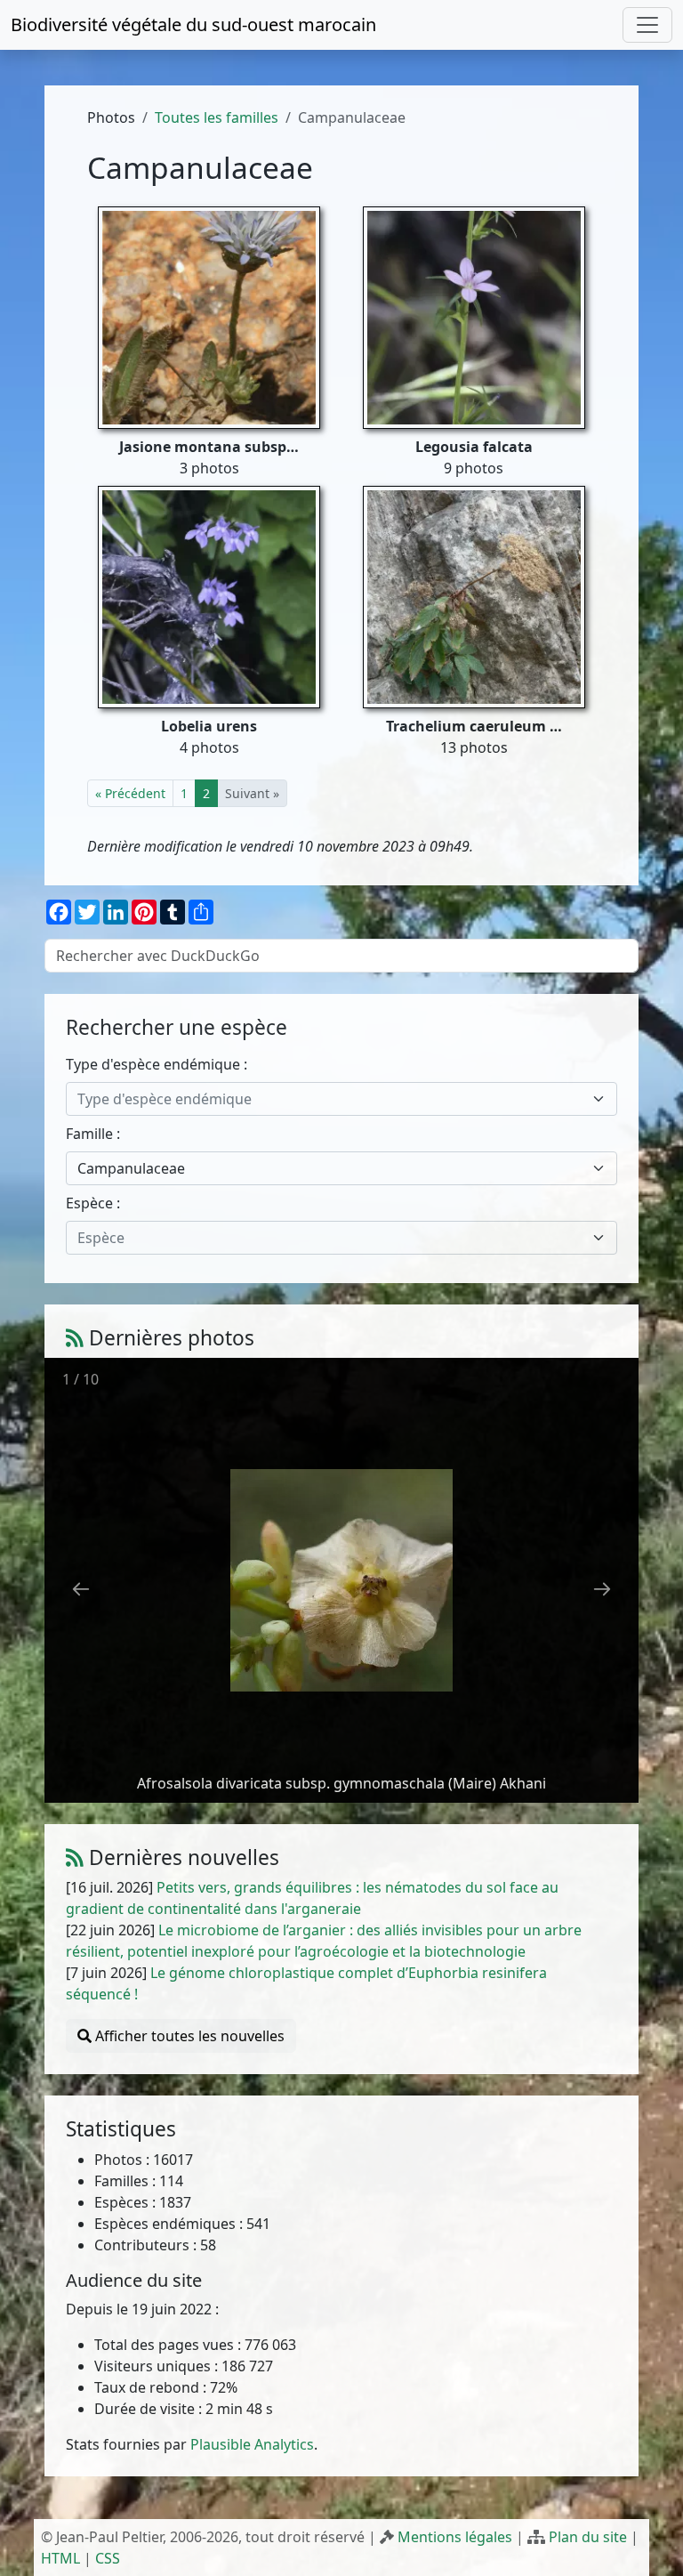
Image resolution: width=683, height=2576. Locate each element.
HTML (60, 2558)
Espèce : (93, 1203)
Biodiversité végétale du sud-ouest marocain (193, 24)
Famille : (93, 1134)
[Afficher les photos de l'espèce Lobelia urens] (209, 596)
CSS (108, 2558)
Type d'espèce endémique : (157, 1064)
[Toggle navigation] (647, 25)
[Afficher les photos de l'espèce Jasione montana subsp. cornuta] (209, 317)
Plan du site (588, 2537)
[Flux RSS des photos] (75, 1338)
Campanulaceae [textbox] (131, 1168)
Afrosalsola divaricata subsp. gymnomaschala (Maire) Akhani (341, 1783)
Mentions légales (455, 2537)
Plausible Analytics (252, 2444)
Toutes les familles (217, 117)
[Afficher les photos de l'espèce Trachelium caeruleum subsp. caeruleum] (474, 596)
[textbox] (330, 1099)
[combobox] (341, 1099)
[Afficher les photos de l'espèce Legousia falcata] (474, 317)
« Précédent (130, 793)
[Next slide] (602, 1589)
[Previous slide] (81, 1589)
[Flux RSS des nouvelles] (75, 1857)
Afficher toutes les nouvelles (188, 2036)
